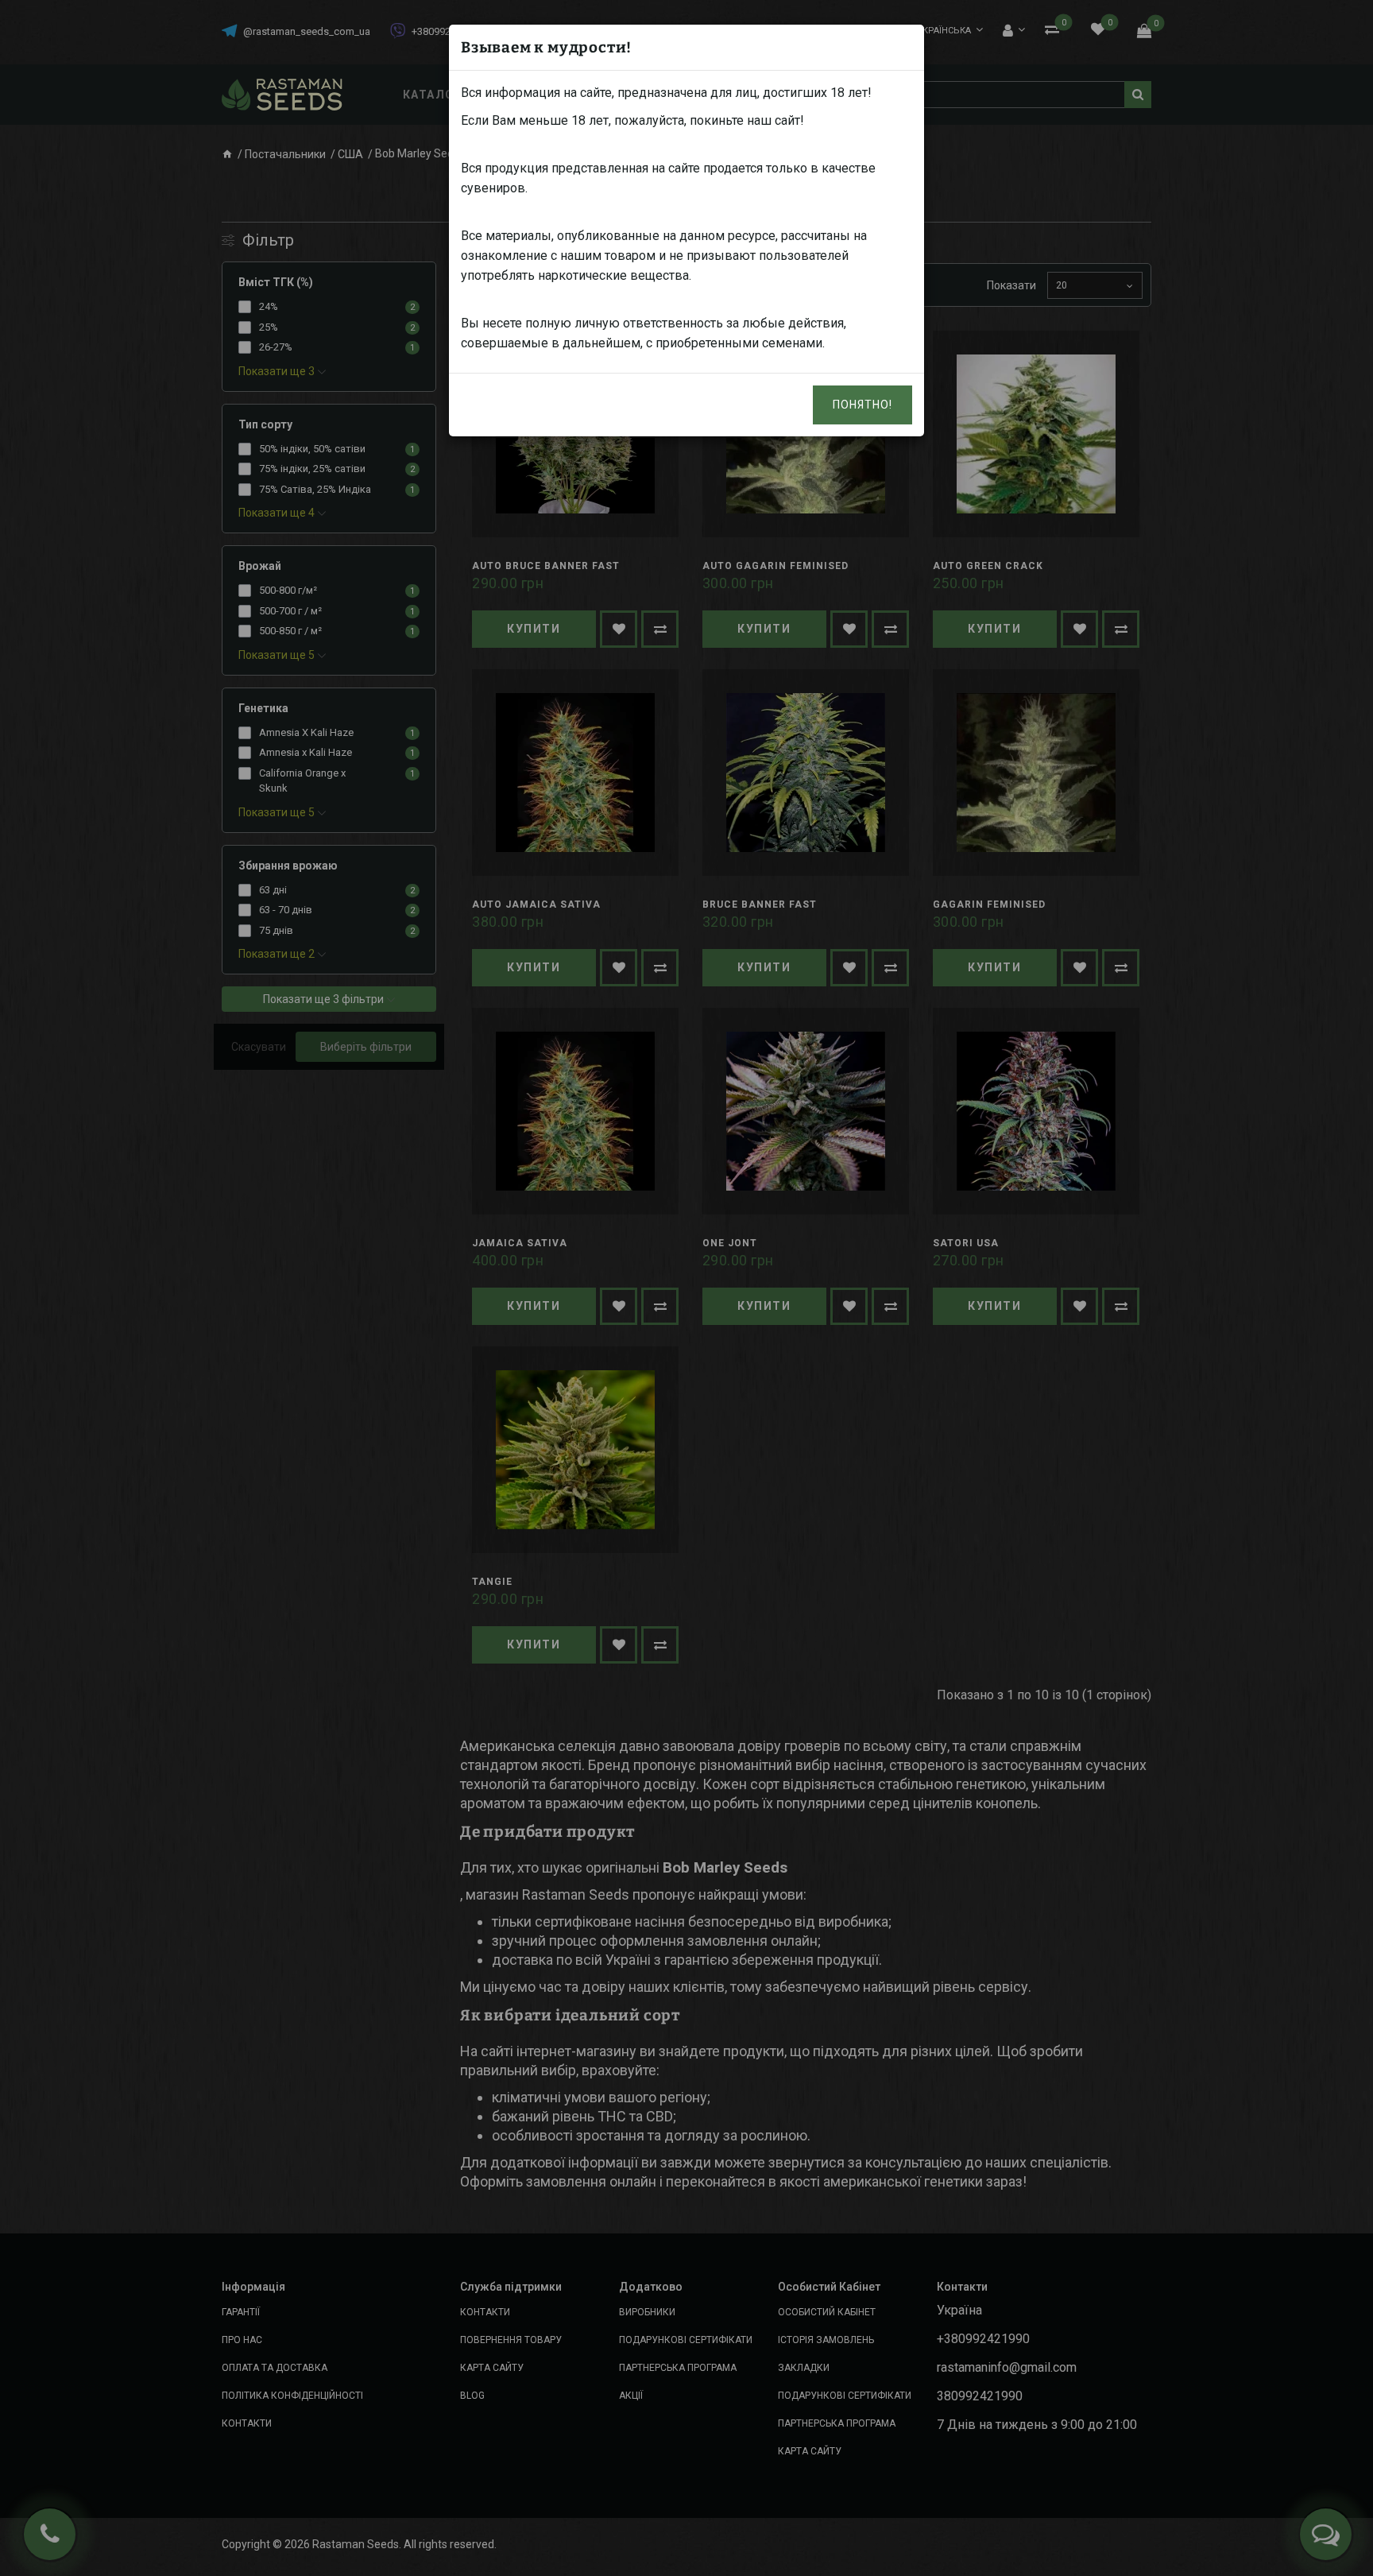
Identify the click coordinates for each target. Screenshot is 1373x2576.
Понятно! (862, 405)
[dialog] (686, 1288)
